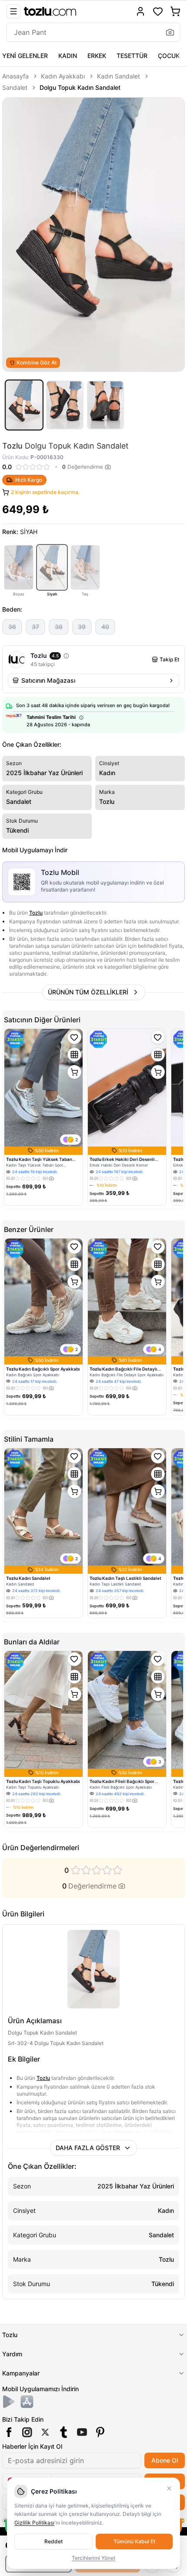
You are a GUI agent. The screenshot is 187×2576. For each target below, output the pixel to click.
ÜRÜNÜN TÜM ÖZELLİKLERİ (88, 992)
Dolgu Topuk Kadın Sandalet (80, 87)
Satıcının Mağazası (48, 680)
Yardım (12, 2354)
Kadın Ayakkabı (63, 76)
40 (105, 627)
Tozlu (36, 913)
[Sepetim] (175, 11)
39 (82, 627)
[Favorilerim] (158, 11)
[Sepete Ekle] (74, 1072)
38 (59, 627)
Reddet (53, 2541)
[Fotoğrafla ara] (170, 32)
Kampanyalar (21, 2373)
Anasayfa (15, 76)
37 (35, 627)
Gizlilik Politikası (34, 2523)
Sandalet (15, 87)
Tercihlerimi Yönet (93, 2558)
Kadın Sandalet (119, 76)
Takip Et (169, 659)
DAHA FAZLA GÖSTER (88, 2148)
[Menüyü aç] (13, 11)
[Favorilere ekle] (74, 1037)
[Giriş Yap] (140, 11)
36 (12, 627)
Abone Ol (165, 2460)
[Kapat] (169, 2488)
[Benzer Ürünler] (74, 1055)
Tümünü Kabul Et (134, 2541)
